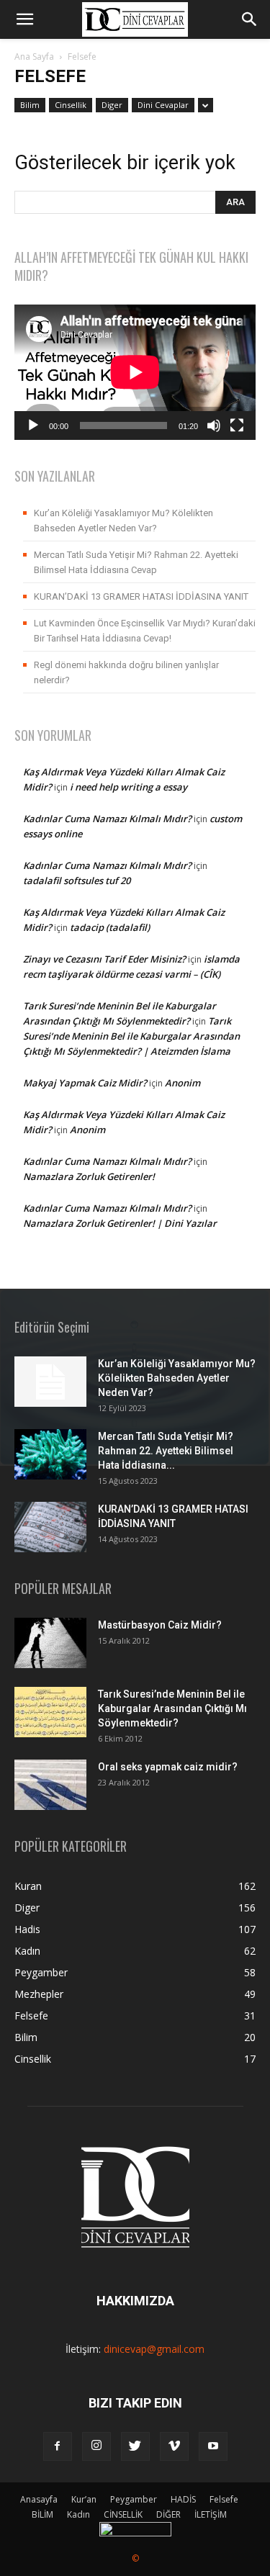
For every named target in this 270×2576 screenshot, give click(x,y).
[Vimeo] (174, 2446)
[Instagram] (96, 2446)
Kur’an (84, 2499)
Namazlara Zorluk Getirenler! (89, 1176)
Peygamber (134, 2499)
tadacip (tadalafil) (110, 927)
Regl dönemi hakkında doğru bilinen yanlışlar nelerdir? (126, 672)
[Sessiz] (214, 425)
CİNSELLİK (123, 2514)
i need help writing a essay (129, 787)
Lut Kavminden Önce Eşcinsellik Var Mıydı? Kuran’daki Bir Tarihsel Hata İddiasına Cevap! (145, 631)
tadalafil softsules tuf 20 (77, 881)
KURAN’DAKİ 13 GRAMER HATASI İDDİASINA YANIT (141, 596)
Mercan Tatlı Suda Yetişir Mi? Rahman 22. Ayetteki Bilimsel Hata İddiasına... (166, 1451)
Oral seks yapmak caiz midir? (168, 1767)
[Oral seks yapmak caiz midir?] (50, 1785)
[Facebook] (58, 2446)
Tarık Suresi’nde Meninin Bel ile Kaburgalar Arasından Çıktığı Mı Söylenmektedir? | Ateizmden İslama (131, 1036)
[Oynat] (33, 425)
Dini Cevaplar (163, 105)
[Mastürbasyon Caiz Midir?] (50, 1643)
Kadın (78, 2514)
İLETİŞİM (211, 2514)
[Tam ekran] (237, 425)
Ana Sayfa (34, 57)
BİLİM (42, 2514)
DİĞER (168, 2514)
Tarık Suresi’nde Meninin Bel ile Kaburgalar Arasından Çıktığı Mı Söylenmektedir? (172, 1708)
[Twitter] (135, 2446)
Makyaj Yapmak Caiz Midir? (85, 1083)
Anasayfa (39, 2499)
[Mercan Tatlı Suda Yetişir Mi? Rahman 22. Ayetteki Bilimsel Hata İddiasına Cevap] (50, 1454)
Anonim (183, 1083)
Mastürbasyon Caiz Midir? (160, 1625)
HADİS (183, 2499)
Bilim (30, 105)
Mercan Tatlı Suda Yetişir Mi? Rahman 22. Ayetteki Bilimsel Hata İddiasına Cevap (136, 562)
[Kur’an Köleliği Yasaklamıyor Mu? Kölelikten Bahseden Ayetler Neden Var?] (50, 1382)
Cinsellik (71, 105)
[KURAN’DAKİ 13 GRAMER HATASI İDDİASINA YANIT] (50, 1527)
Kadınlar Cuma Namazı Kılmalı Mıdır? (107, 819)
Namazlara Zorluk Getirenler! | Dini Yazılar (120, 1223)
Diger (112, 105)
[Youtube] (213, 2446)
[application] (135, 372)
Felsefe (224, 2499)
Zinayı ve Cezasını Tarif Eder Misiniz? (104, 959)
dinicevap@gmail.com (154, 2349)
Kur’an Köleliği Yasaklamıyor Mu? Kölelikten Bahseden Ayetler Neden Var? (123, 521)
